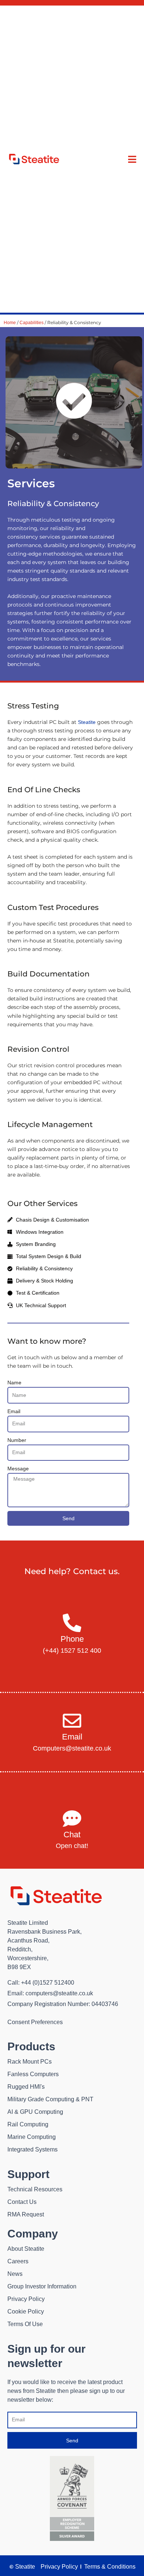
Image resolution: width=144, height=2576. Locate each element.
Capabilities (32, 323)
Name (14, 1383)
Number (17, 1440)
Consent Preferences (35, 2022)
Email (14, 1411)
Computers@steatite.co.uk (72, 1748)
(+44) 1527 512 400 (72, 1651)
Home (10, 323)
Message (18, 1469)
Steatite (87, 722)
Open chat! (72, 1846)
